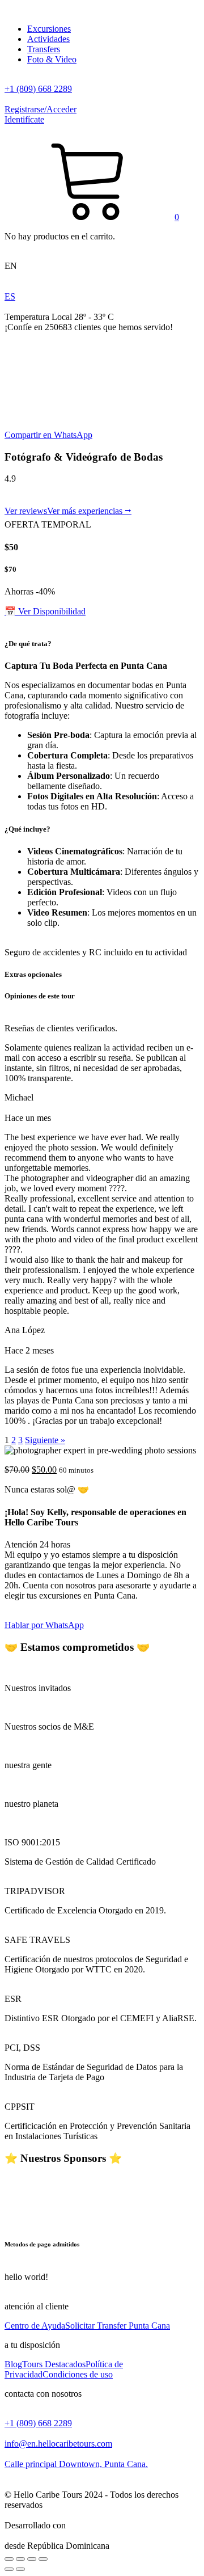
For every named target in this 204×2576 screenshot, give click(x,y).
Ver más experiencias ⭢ (89, 511)
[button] (92, 217)
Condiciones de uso (78, 2374)
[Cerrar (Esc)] (9, 2559)
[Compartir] (20, 2559)
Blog (13, 2364)
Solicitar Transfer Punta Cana (118, 2326)
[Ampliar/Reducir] (43, 2559)
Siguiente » (45, 1440)
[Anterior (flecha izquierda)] (9, 2569)
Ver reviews (26, 511)
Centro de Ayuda (35, 2326)
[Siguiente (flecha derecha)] (20, 2569)
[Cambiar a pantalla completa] (32, 2559)
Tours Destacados (54, 2364)
